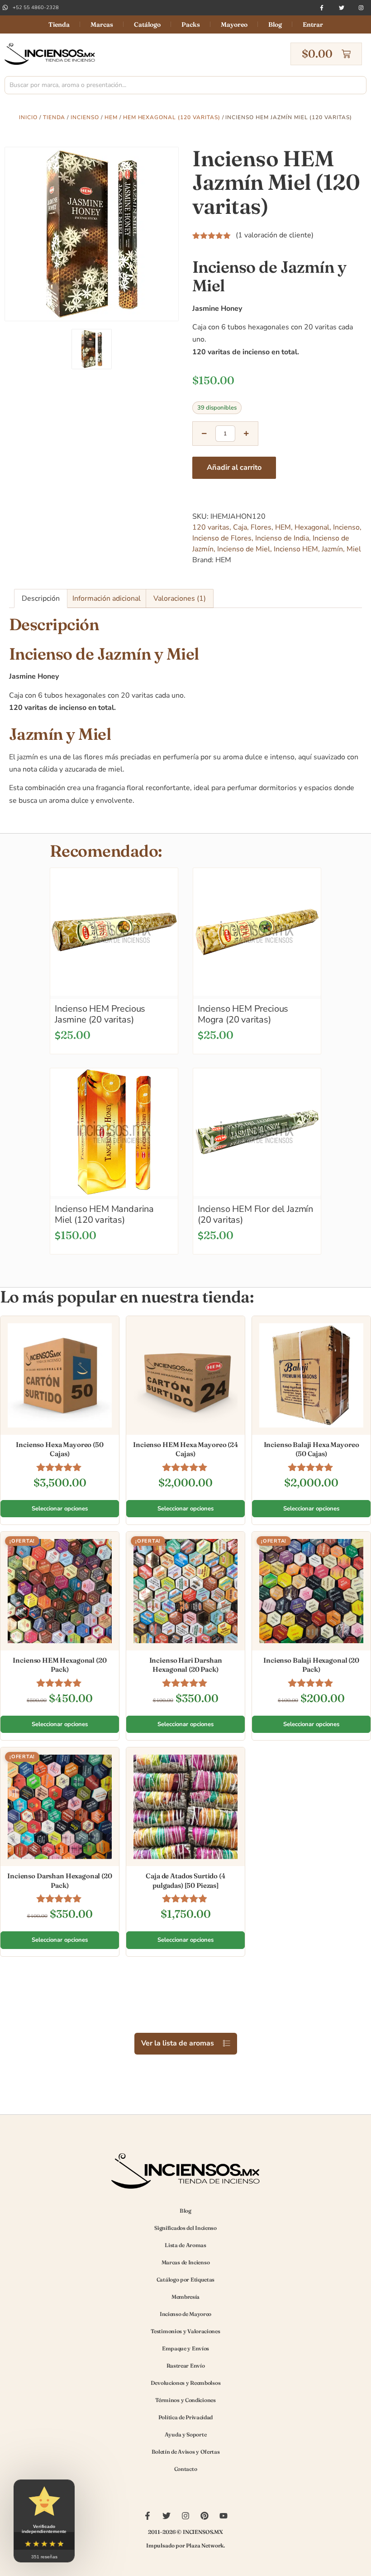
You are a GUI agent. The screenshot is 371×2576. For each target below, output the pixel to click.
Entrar (313, 24)
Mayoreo (234, 24)
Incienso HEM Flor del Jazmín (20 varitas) (255, 1214)
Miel (354, 549)
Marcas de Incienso (186, 2262)
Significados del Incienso (185, 2228)
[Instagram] (361, 8)
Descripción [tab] (41, 598)
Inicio (28, 117)
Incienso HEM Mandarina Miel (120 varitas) (104, 1214)
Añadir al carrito (234, 468)
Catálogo (147, 24)
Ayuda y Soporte (186, 2434)
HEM (111, 117)
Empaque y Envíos (185, 2348)
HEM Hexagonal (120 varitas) (172, 117)
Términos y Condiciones (185, 2400)
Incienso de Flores (222, 538)
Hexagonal (312, 527)
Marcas (102, 24)
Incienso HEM (296, 549)
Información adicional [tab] (107, 598)
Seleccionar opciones (60, 1509)
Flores (261, 527)
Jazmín (332, 549)
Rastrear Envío (186, 2366)
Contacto (186, 2469)
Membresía (185, 2297)
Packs (191, 24)
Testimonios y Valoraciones (185, 2331)
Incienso (85, 117)
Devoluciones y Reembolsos (186, 2383)
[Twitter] (342, 8)
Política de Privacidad (185, 2417)
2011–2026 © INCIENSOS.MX (185, 2532)
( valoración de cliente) (275, 235)
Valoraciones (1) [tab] (180, 598)
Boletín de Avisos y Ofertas (186, 2452)
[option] (92, 234)
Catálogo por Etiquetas (185, 2279)
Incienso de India (282, 538)
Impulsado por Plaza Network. (185, 2545)
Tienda (59, 24)
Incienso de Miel (244, 549)
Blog (275, 24)
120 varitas (211, 527)
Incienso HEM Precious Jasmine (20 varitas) (100, 1014)
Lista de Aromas (185, 2245)
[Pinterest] (205, 2516)
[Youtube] (224, 2516)
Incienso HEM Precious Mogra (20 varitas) (243, 1014)
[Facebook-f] (322, 8)
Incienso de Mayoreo (185, 2314)
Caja (240, 527)
